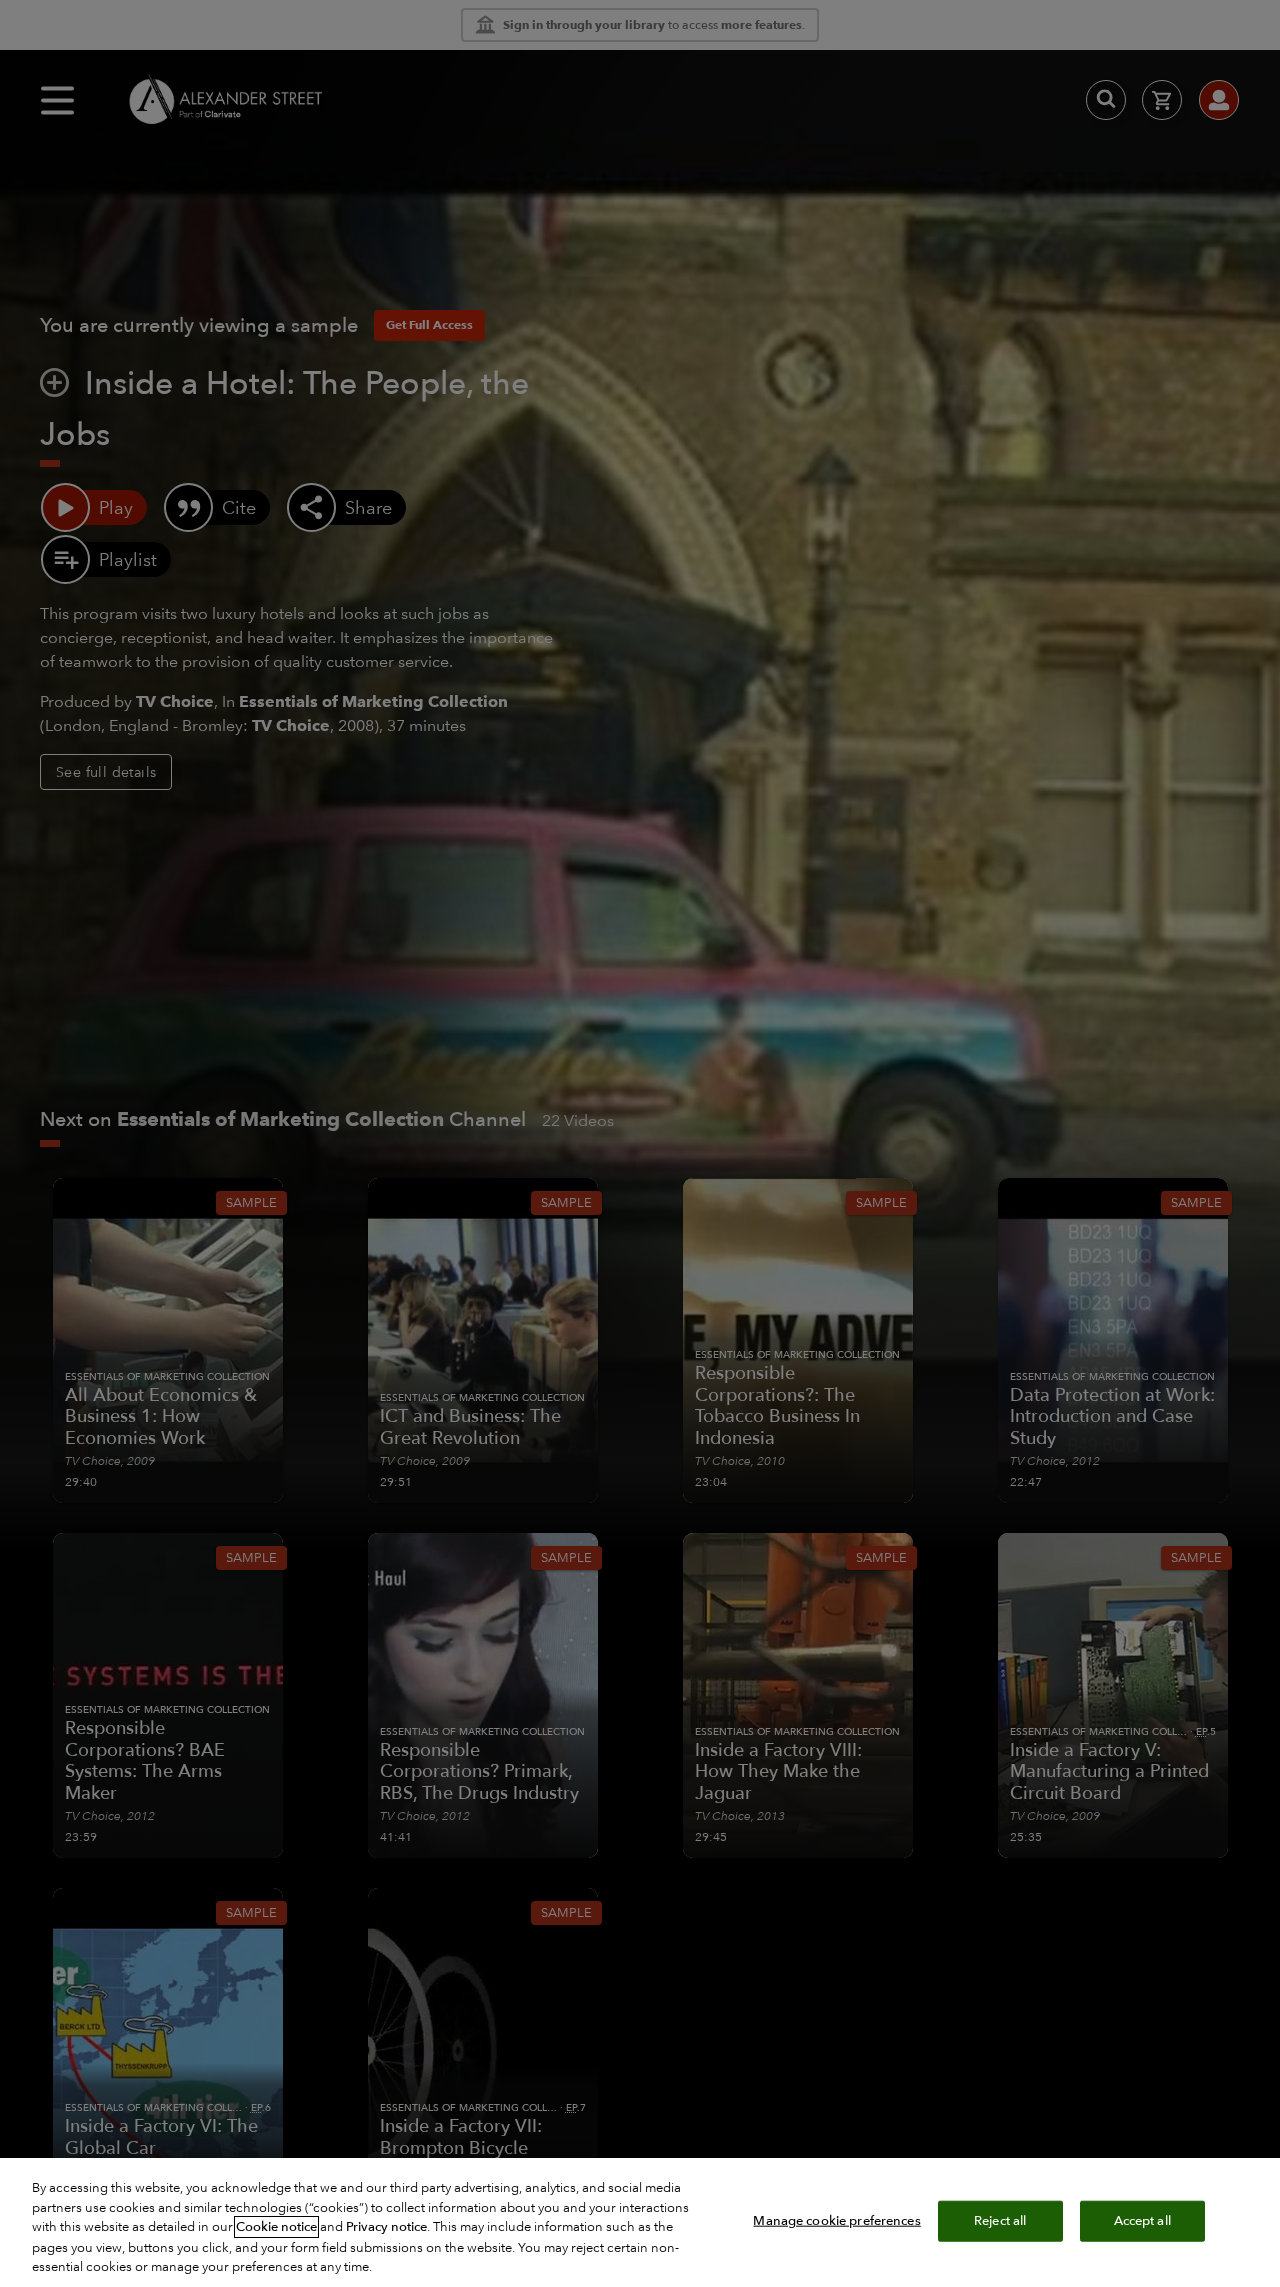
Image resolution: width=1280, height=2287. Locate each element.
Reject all (1000, 2220)
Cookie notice (276, 2227)
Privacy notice (386, 2227)
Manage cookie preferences (836, 2220)
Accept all (1142, 2220)
